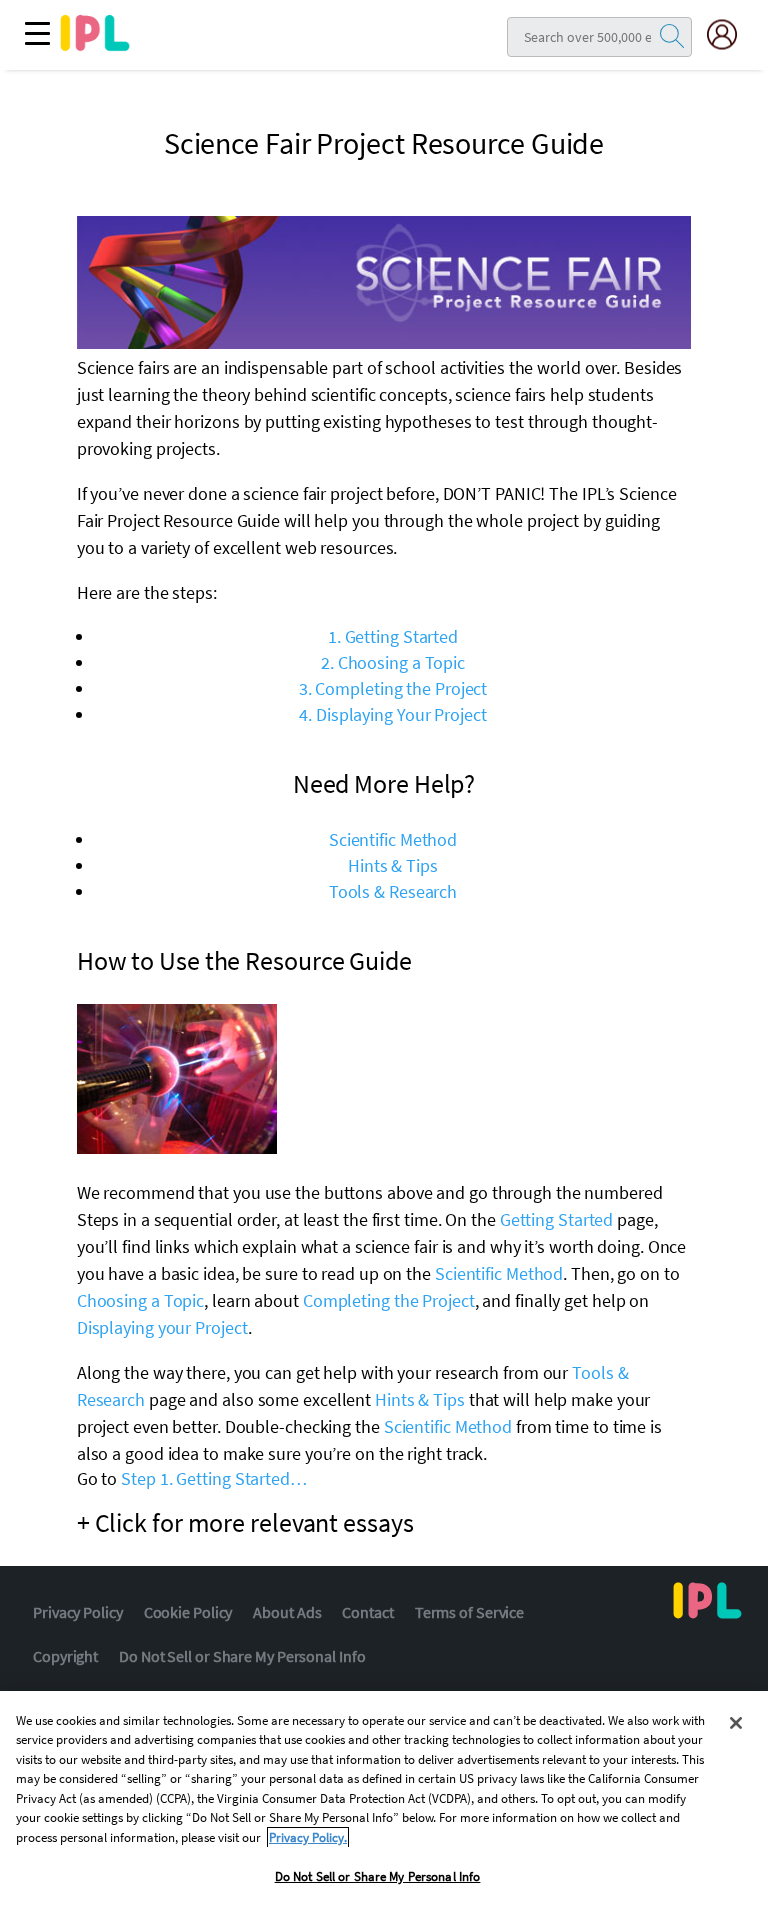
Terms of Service (469, 1612)
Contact (367, 1612)
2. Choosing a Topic (393, 662)
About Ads (287, 1612)
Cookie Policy (188, 1612)
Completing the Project (389, 1300)
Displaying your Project (162, 1327)
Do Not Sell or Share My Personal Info (242, 1656)
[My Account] (730, 34)
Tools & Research (393, 891)
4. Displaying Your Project (392, 714)
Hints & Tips (393, 865)
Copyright (65, 1656)
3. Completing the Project (393, 688)
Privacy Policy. (308, 1837)
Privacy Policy (78, 1612)
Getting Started (557, 1219)
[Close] (736, 1723)
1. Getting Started (393, 636)
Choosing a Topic (140, 1300)
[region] (384, 1802)
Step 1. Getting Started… (214, 1478)
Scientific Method (393, 839)
